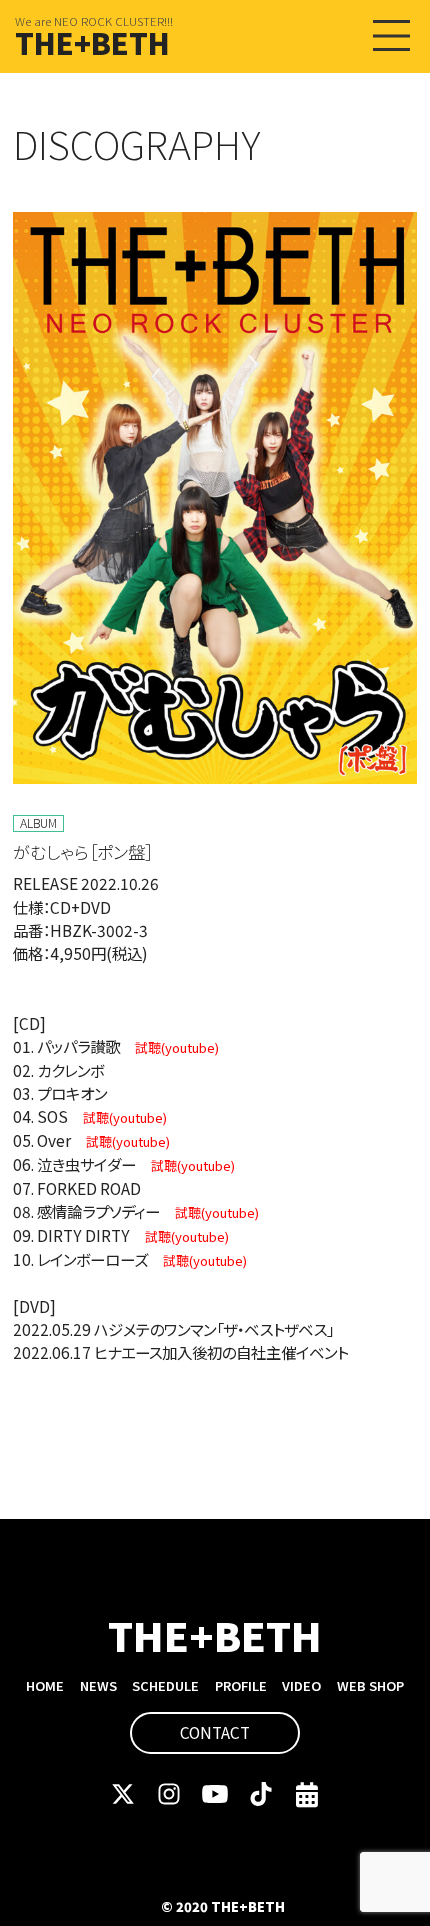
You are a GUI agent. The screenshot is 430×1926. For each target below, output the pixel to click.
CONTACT (215, 1732)
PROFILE (241, 1685)
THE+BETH (92, 42)
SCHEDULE (165, 1685)
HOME (45, 1685)
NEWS (98, 1685)
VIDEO (301, 1685)
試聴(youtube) (177, 1047)
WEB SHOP (370, 1685)
